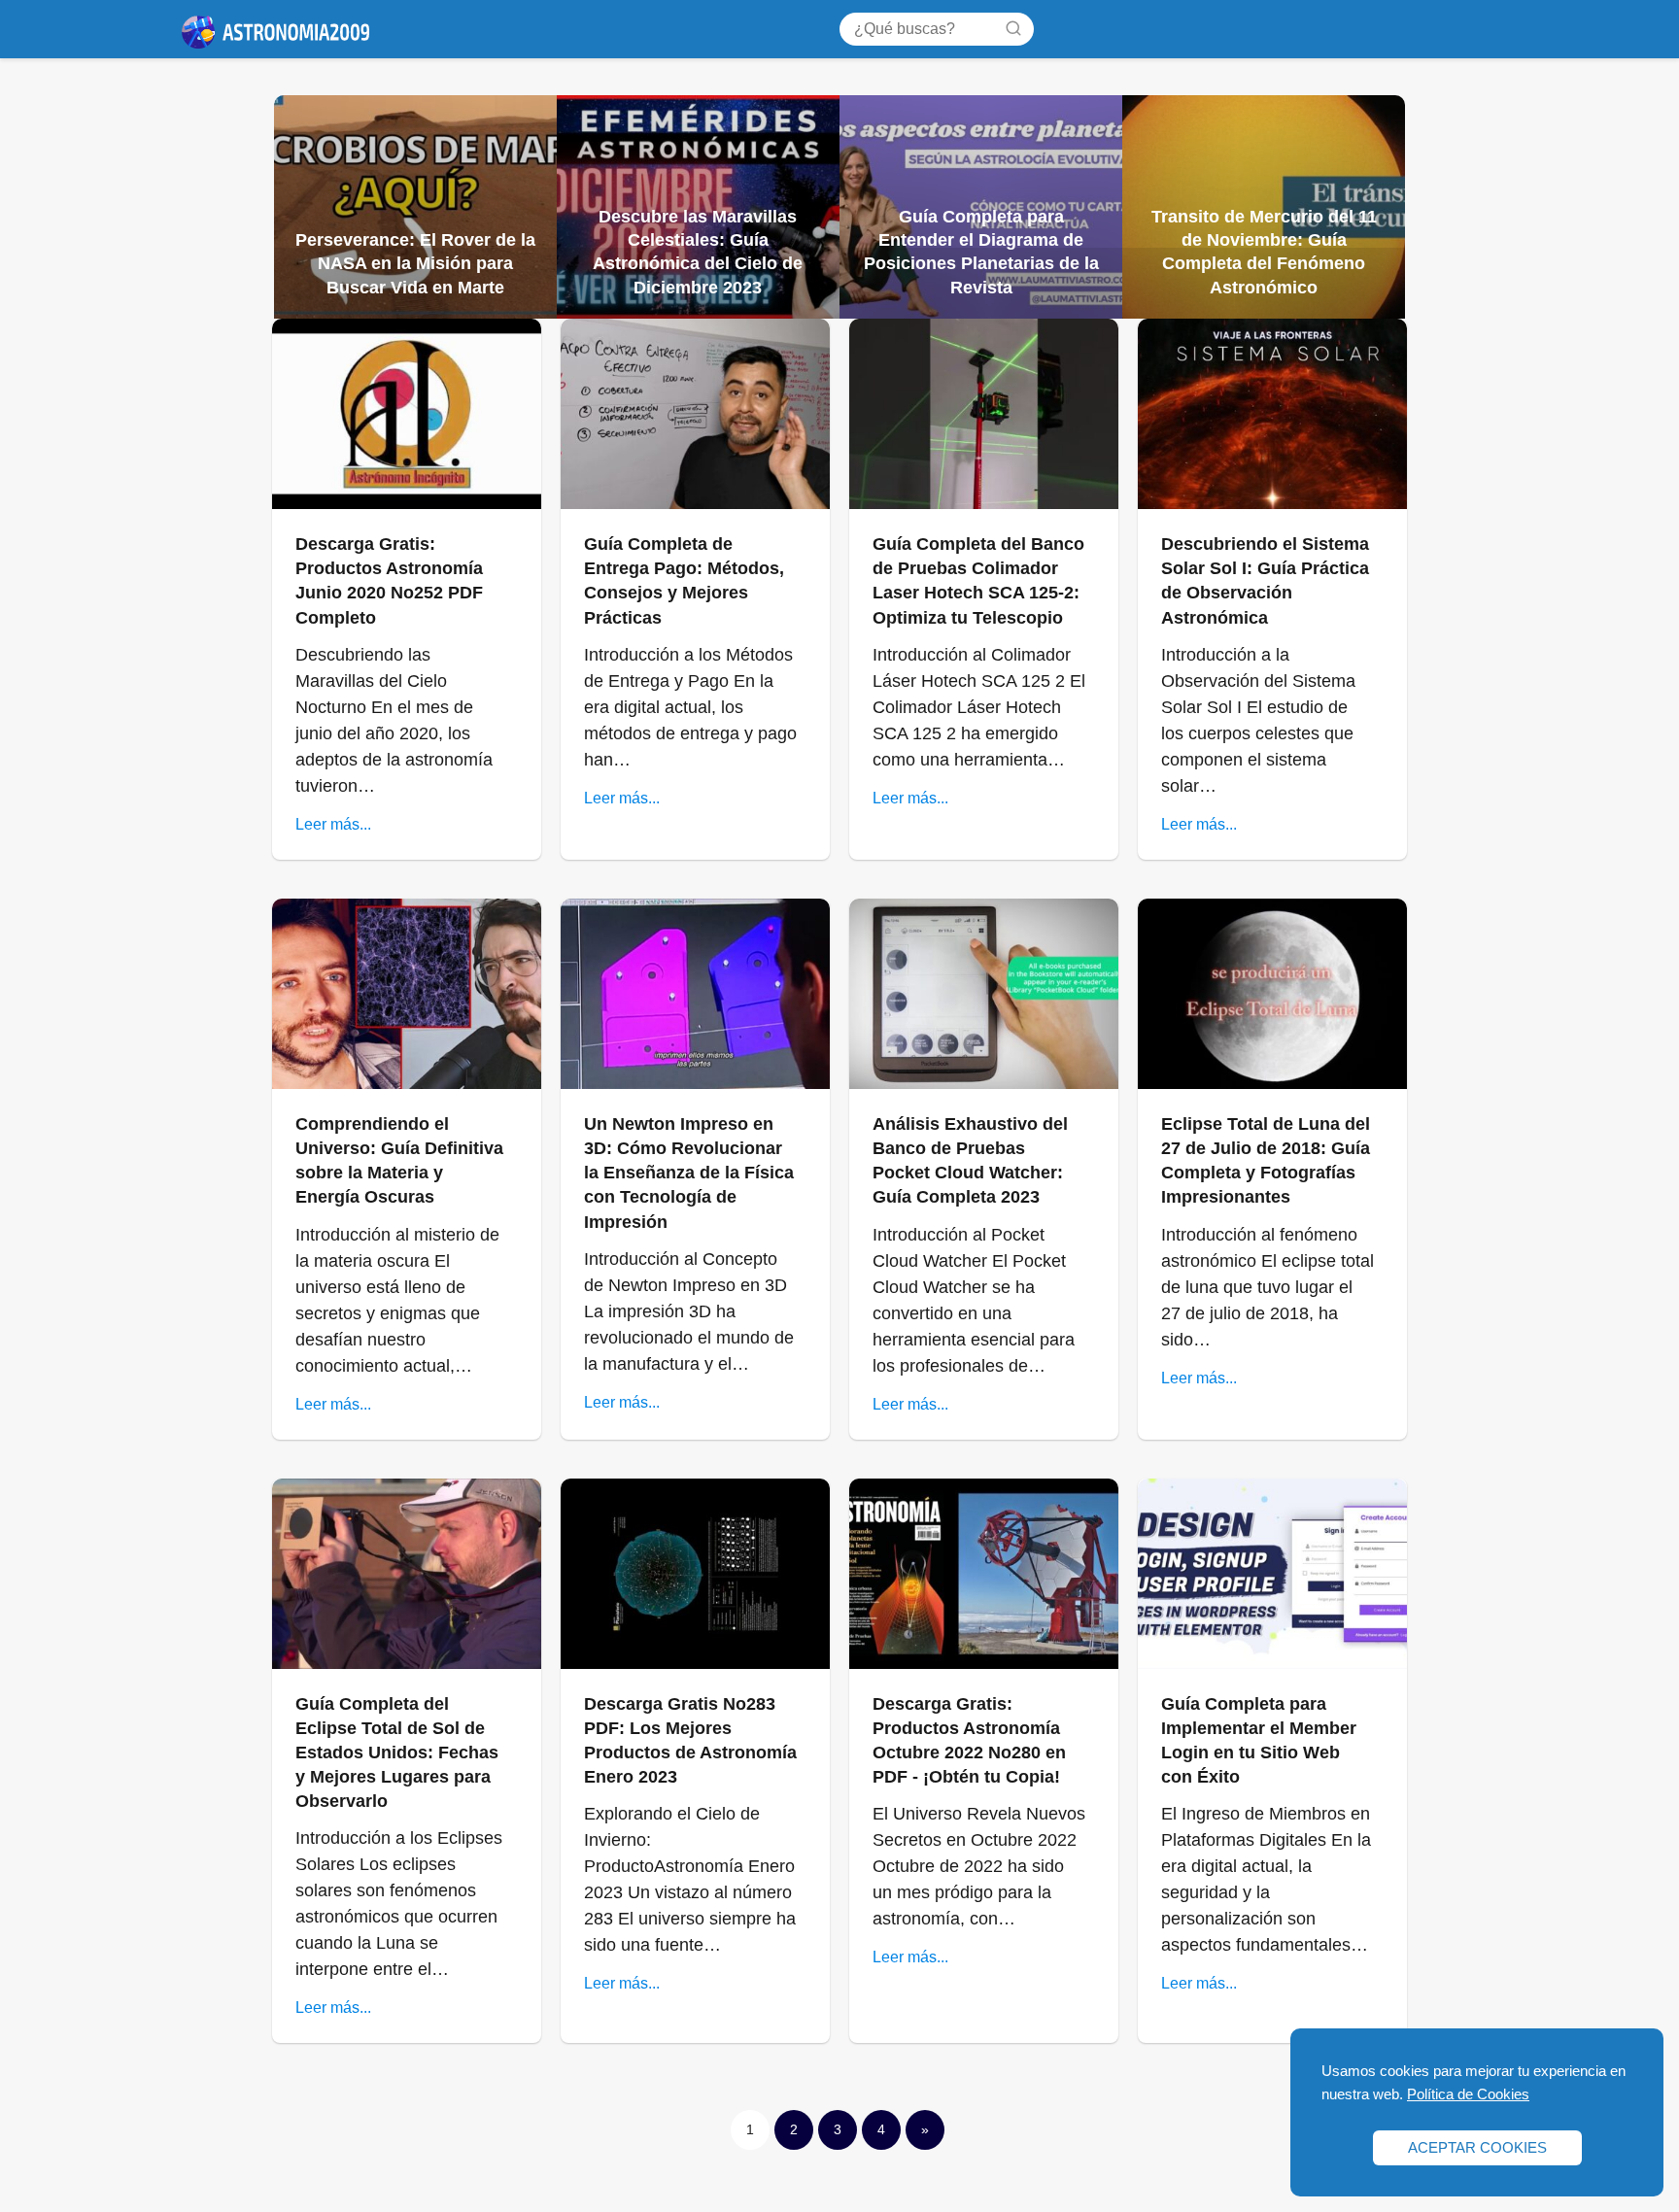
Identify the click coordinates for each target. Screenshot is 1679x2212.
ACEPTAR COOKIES (1477, 2147)
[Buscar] (1013, 28)
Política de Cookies (1468, 2094)
